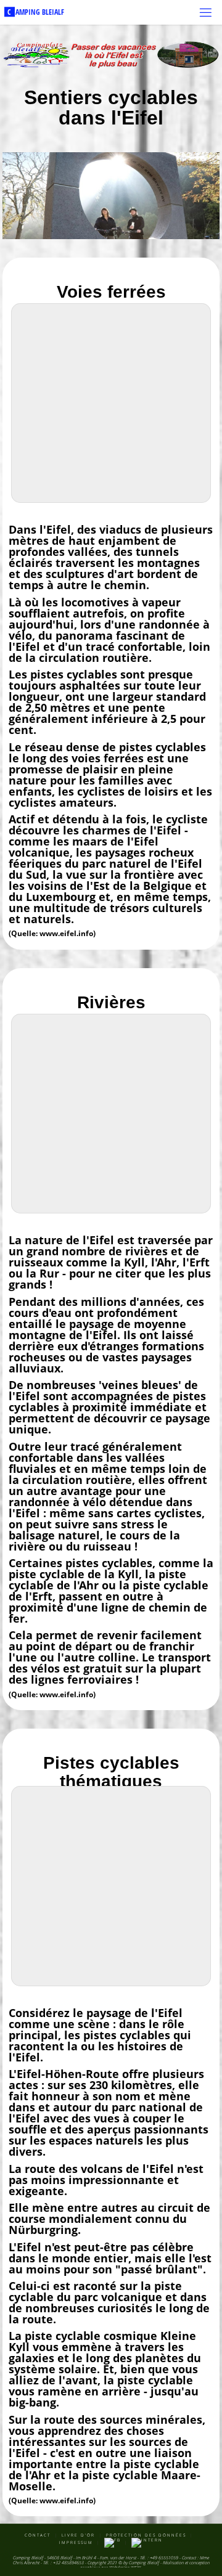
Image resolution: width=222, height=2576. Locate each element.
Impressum (76, 2542)
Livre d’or (78, 2535)
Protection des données (146, 2535)
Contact (38, 2535)
